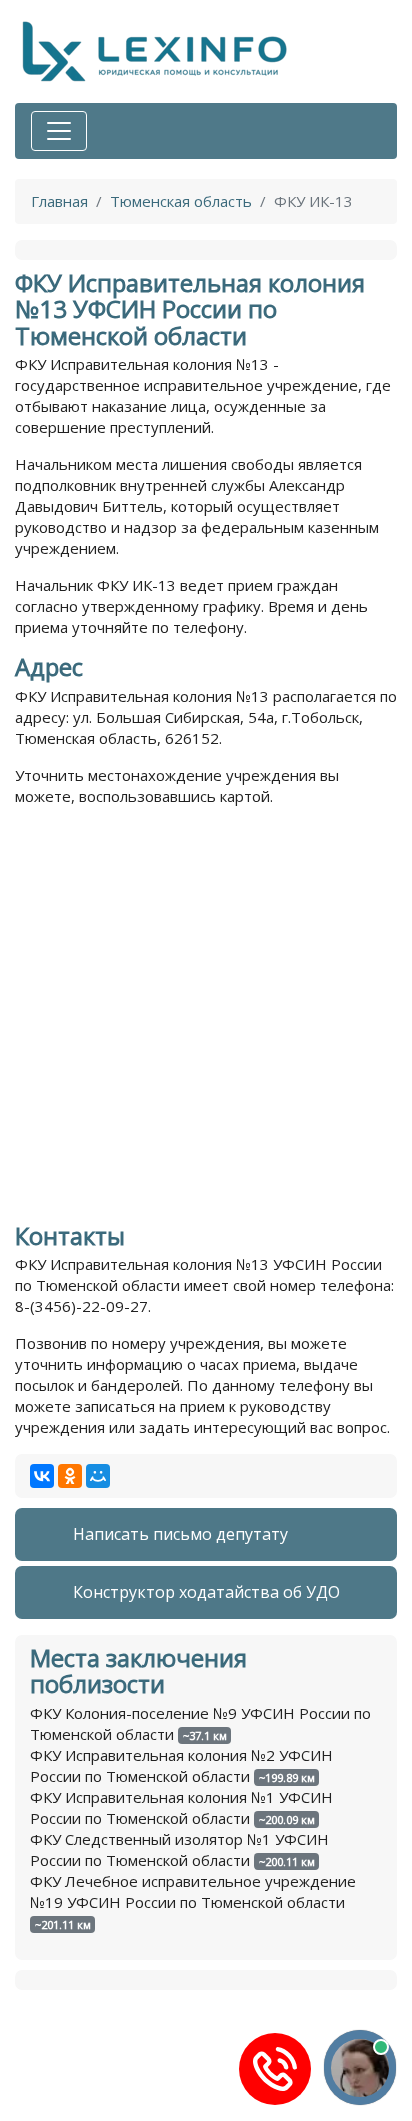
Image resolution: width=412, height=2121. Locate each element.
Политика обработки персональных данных (174, 2090)
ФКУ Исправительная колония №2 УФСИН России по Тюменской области (181, 1765)
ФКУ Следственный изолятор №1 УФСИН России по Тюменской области (179, 1849)
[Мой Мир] (98, 1476)
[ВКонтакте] (42, 1476)
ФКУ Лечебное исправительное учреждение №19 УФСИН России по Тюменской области (193, 1891)
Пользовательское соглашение (129, 2111)
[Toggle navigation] (59, 131)
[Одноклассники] (70, 1476)
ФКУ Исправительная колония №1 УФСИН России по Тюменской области (181, 1807)
